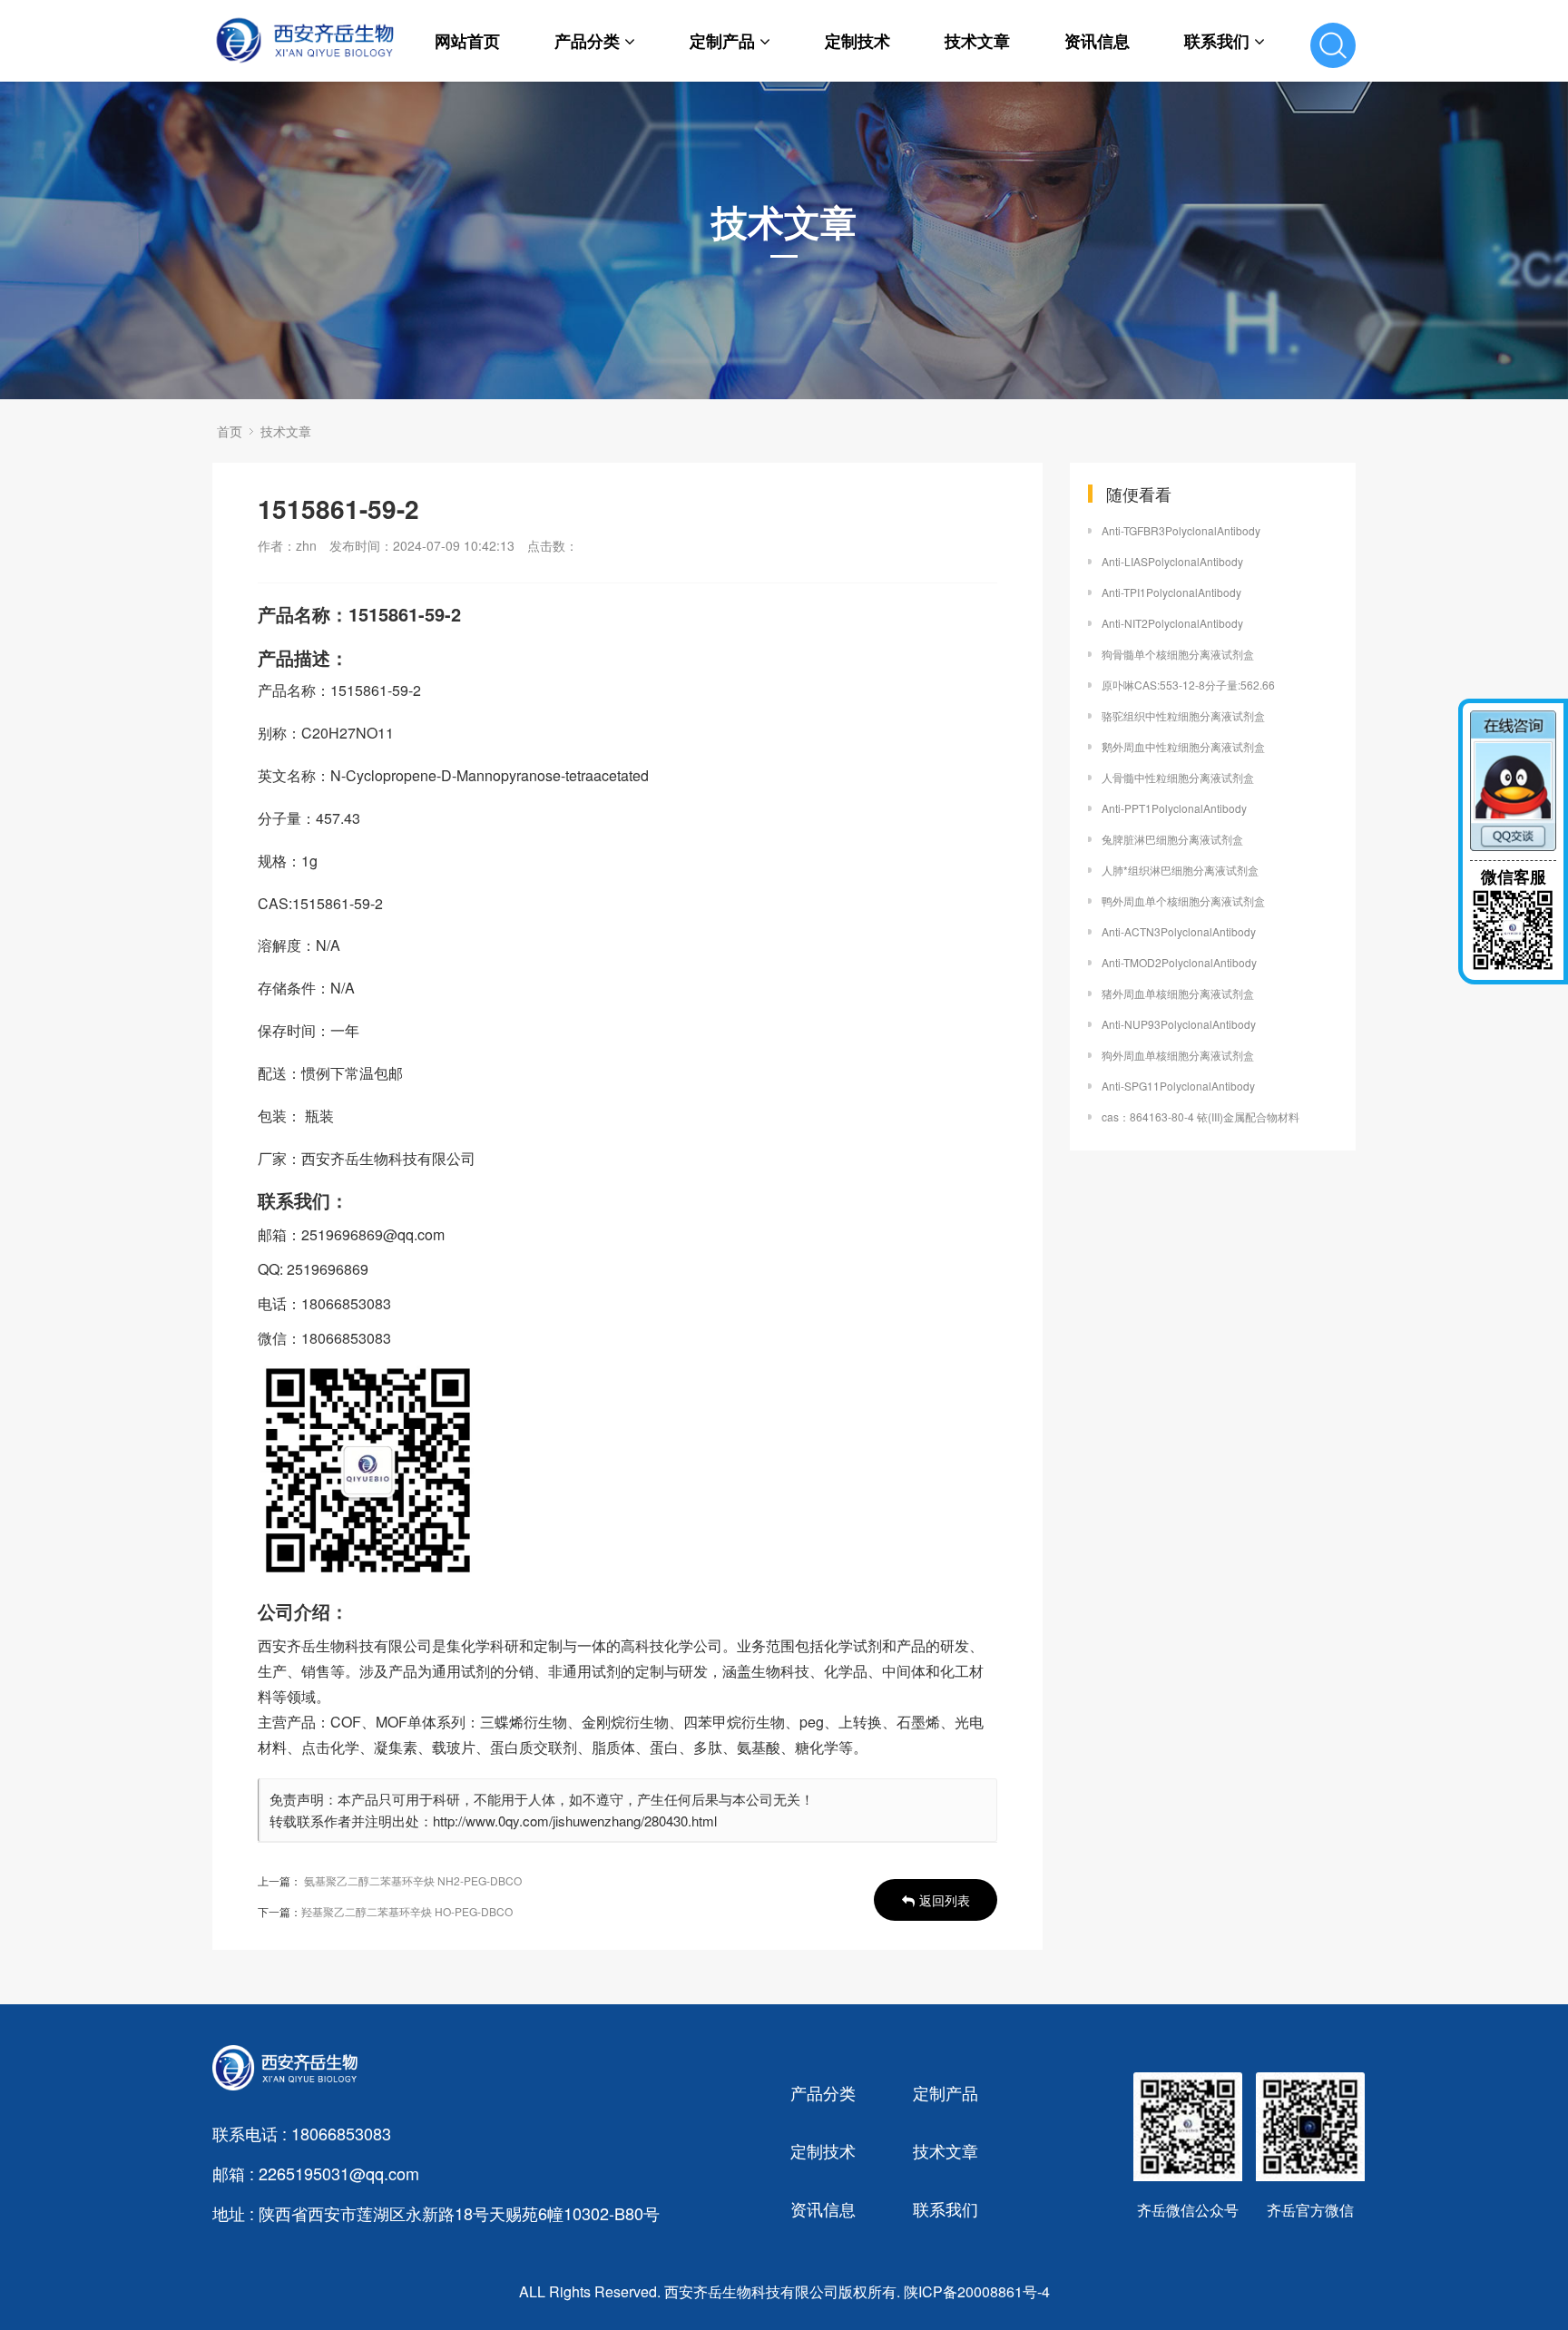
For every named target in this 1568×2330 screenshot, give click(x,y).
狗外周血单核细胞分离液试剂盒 (1178, 1055)
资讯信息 (1097, 41)
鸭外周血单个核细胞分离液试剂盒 (1183, 901)
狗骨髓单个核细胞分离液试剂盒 (1178, 654)
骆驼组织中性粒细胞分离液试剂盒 (1183, 715)
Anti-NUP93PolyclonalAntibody (1179, 1024)
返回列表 (945, 1900)
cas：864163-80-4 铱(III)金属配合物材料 (1200, 1116)
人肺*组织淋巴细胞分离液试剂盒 (1180, 870)
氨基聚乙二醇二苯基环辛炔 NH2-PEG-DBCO (413, 1880)
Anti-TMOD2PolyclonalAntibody (1179, 962)
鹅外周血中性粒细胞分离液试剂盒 (1183, 746)
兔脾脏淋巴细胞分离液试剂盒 (1172, 839)
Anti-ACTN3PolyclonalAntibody (1179, 931)
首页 (230, 431)
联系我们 (1217, 41)
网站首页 (467, 41)
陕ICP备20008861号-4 (977, 2291)
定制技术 (857, 41)
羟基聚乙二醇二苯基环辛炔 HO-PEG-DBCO (407, 1911)
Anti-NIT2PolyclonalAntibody (1172, 623)
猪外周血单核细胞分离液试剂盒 (1178, 993)
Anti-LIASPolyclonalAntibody (1172, 561)
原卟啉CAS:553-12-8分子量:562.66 (1188, 685)
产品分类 (587, 41)
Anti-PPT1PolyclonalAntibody (1174, 808)
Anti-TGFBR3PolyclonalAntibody (1181, 530)
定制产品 (722, 41)
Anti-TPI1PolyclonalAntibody (1171, 592)
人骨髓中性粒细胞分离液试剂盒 (1178, 777)
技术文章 (977, 41)
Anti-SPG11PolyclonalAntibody (1178, 1086)
